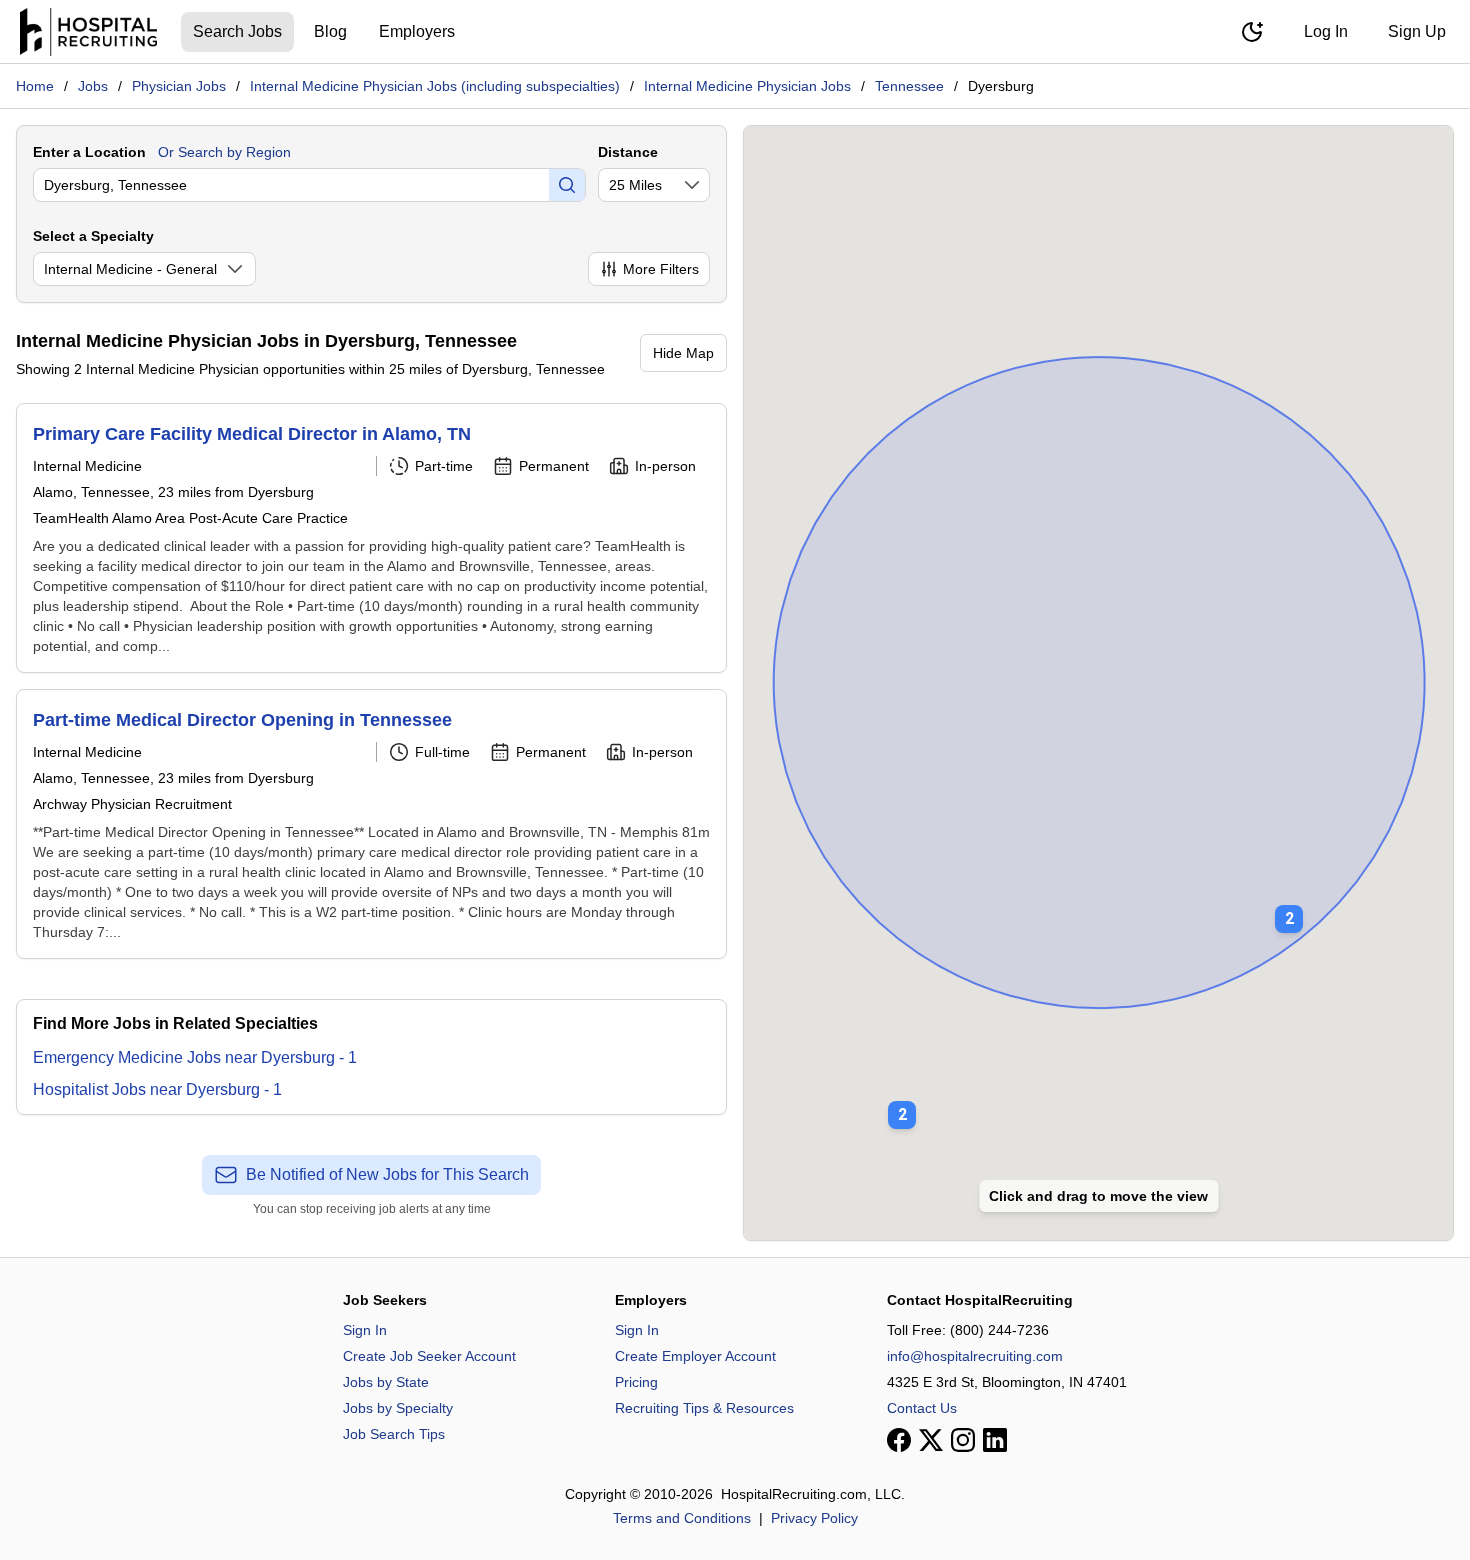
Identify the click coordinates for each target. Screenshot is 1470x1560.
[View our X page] (931, 1440)
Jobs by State (386, 1382)
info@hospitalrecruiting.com (975, 1356)
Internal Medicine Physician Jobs (747, 86)
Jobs (93, 86)
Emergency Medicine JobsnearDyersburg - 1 (195, 1057)
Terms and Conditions (682, 1518)
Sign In (365, 1330)
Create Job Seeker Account (429, 1356)
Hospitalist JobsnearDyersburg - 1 (157, 1089)
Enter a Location (89, 152)
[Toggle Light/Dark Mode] (1252, 32)
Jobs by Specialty (398, 1408)
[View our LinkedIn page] (995, 1440)
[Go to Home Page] (88, 32)
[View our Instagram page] (963, 1440)
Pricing (636, 1382)
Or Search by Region (224, 152)
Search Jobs (237, 31)
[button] (1289, 905)
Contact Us (922, 1408)
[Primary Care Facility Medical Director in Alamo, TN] (371, 538)
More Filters (661, 269)
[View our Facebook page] (899, 1440)
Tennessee (909, 86)
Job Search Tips (394, 1434)
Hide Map (683, 353)
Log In (1326, 31)
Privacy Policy (814, 1518)
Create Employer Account (695, 1356)
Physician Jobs (179, 86)
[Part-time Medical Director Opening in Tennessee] (371, 824)
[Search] (567, 185)
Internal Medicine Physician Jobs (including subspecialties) (435, 86)
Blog (330, 31)
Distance (628, 152)
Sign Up (1417, 31)
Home (35, 86)
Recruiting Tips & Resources (704, 1408)
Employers (417, 31)
